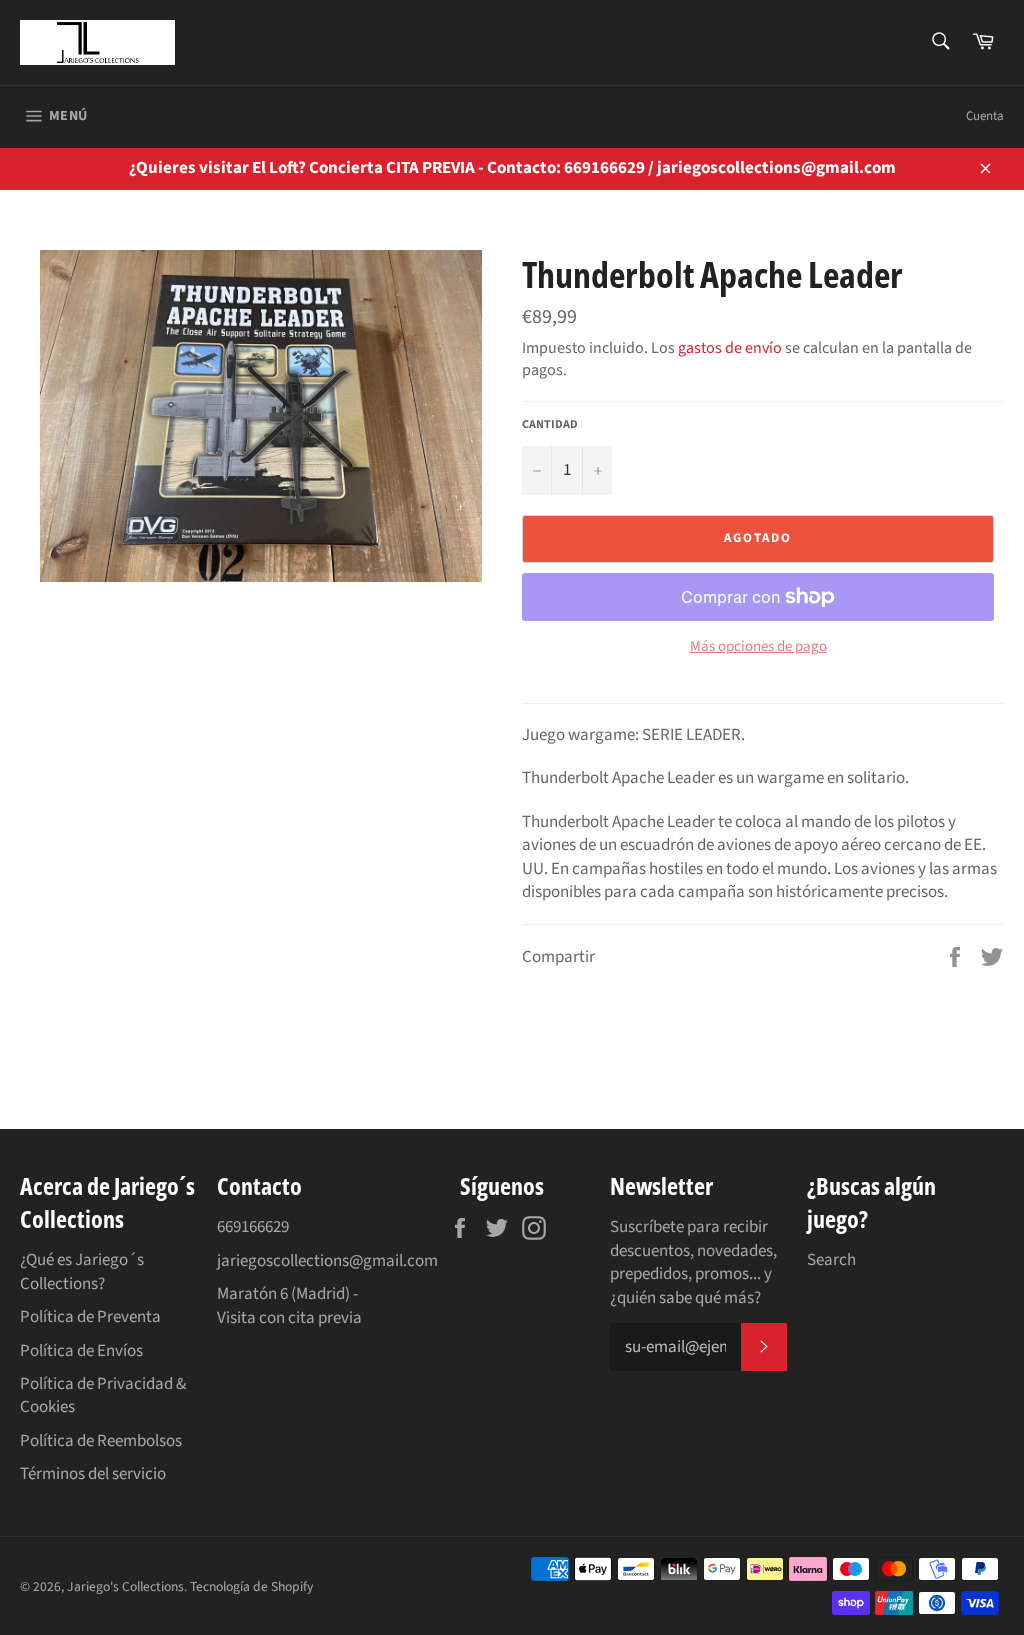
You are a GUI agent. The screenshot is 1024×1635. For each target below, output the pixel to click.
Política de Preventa (90, 1317)
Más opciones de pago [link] (758, 647)
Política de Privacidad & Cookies (103, 1395)
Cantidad (550, 425)
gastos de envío (730, 348)
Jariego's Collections (125, 1586)
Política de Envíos (81, 1351)
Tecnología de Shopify (251, 1586)
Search (831, 1260)
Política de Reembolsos (101, 1441)
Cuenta (985, 116)
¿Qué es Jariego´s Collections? (82, 1271)
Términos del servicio (93, 1474)
